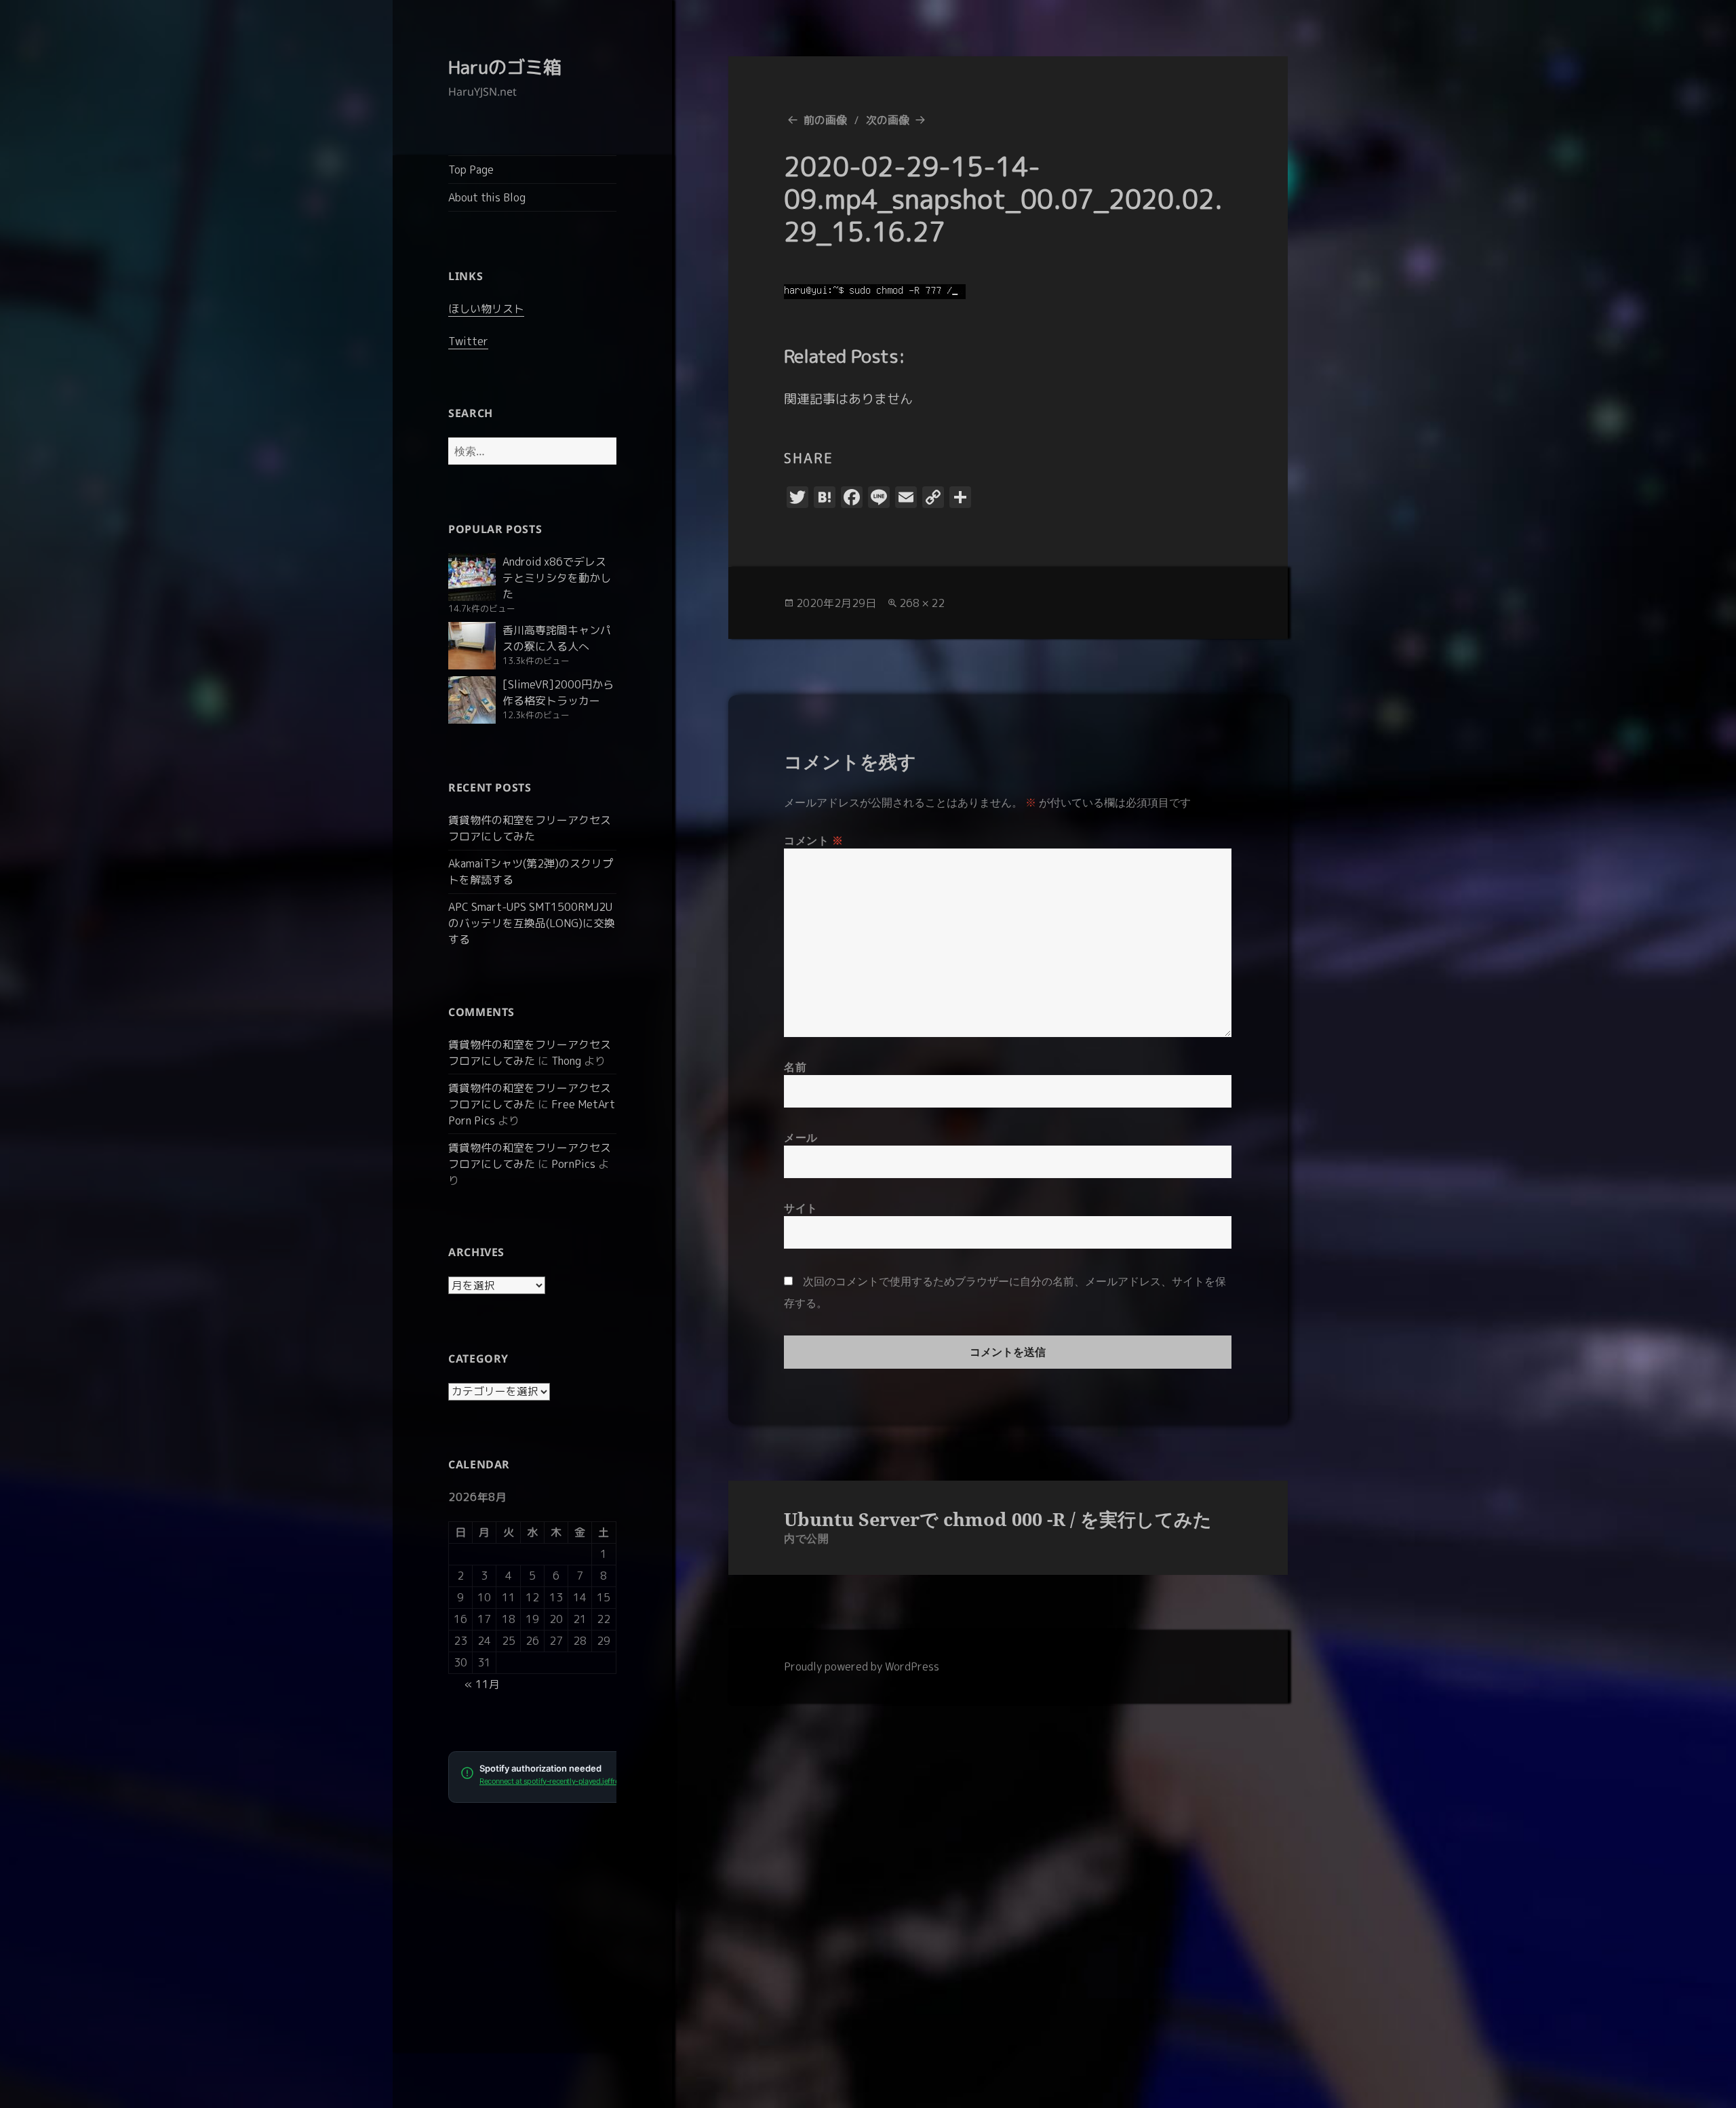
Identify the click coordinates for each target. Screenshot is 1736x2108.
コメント (814, 840)
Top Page (471, 170)
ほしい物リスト (486, 309)
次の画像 (888, 120)
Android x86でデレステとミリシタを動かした (557, 578)
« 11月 (482, 1684)
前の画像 (825, 120)
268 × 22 (922, 603)
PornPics (573, 1164)
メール (801, 1137)
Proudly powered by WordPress (862, 1666)
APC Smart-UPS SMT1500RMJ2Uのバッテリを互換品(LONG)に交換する (532, 923)
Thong (566, 1061)
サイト (801, 1208)
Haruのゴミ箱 (505, 67)
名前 (795, 1067)
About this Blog (487, 197)
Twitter (468, 341)
